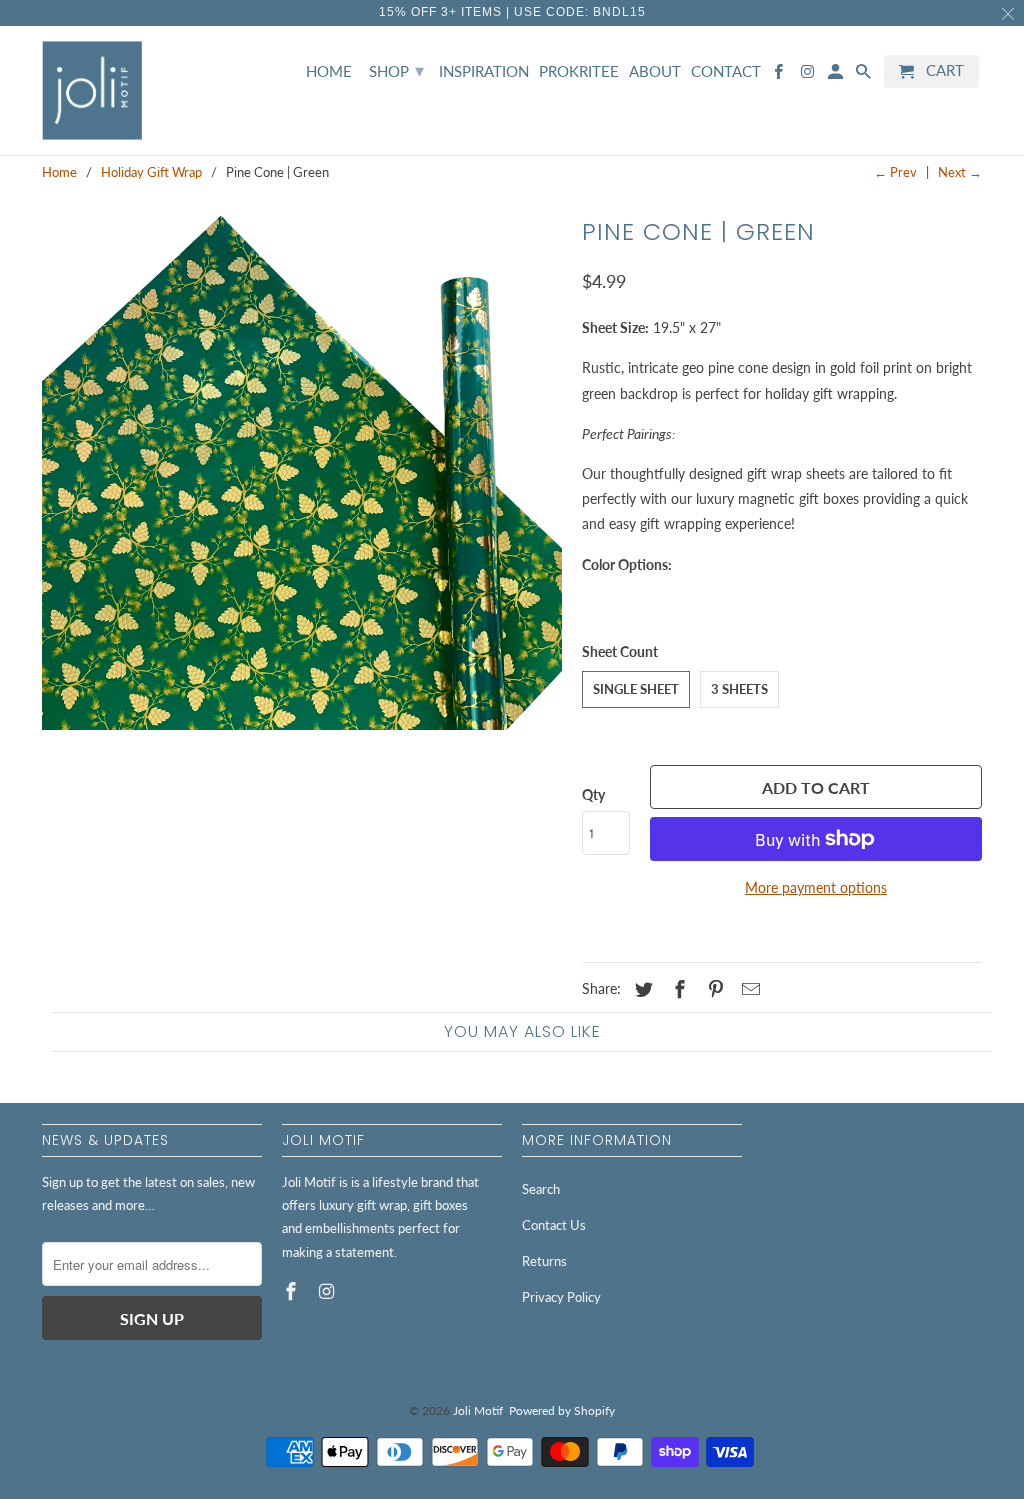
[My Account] (837, 75)
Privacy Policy (561, 1297)
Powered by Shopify (562, 1410)
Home (329, 71)
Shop (396, 70)
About (655, 71)
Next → (960, 172)
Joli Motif (478, 1410)
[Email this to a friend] (748, 989)
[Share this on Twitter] (641, 989)
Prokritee (579, 71)
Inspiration (484, 71)
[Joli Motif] (92, 91)
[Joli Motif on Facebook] (293, 1291)
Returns (544, 1261)
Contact (726, 71)
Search (541, 1189)
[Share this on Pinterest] (713, 989)
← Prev (895, 172)
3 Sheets (739, 689)
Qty (593, 794)
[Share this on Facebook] (677, 989)
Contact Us (554, 1225)
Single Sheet (636, 689)
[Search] (865, 75)
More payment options (816, 887)
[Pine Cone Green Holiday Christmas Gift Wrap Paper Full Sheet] (302, 470)
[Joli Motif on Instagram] (329, 1291)
